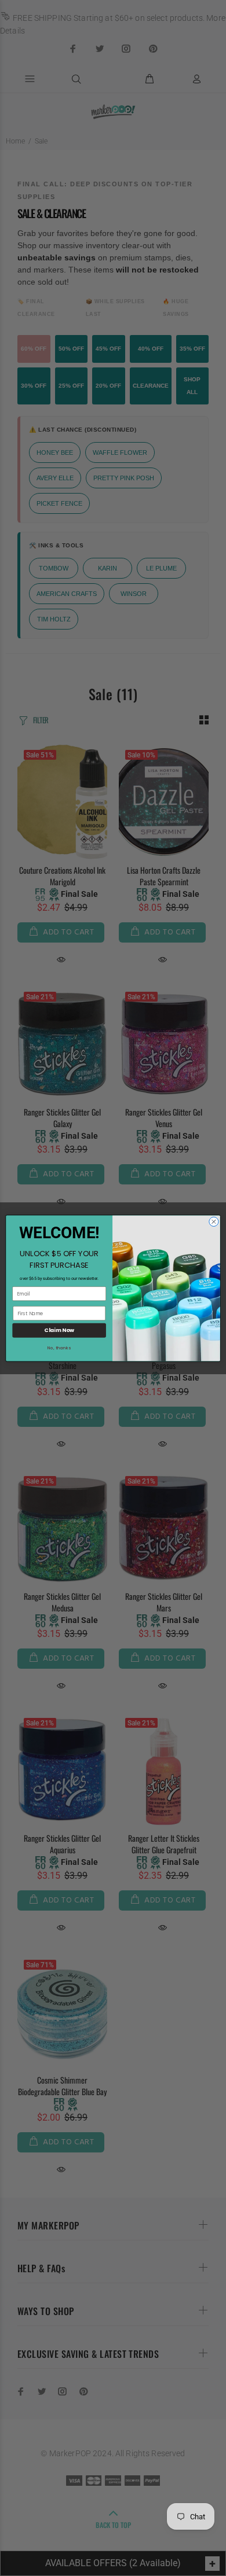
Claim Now (59, 1330)
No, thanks (59, 1348)
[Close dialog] (214, 1221)
